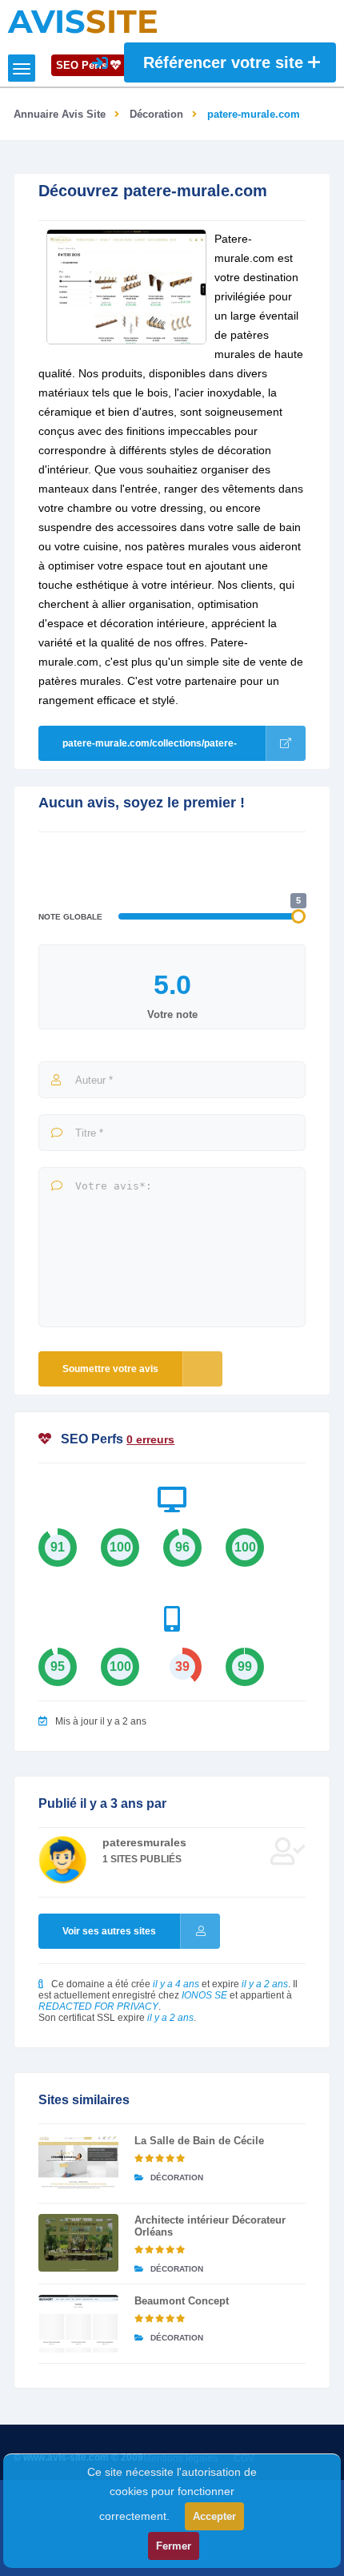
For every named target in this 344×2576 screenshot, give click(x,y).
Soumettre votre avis (110, 1369)
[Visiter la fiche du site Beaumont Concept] (78, 2324)
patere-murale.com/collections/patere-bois (150, 749)
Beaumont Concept (182, 2301)
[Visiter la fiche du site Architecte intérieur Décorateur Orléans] (78, 2243)
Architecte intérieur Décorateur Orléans (210, 2226)
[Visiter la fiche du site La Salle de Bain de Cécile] (78, 2163)
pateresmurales (144, 1842)
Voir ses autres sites (109, 1931)
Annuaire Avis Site (60, 114)
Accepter (214, 2516)
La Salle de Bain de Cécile (199, 2141)
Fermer (174, 2546)
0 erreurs (150, 1439)
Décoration (156, 114)
